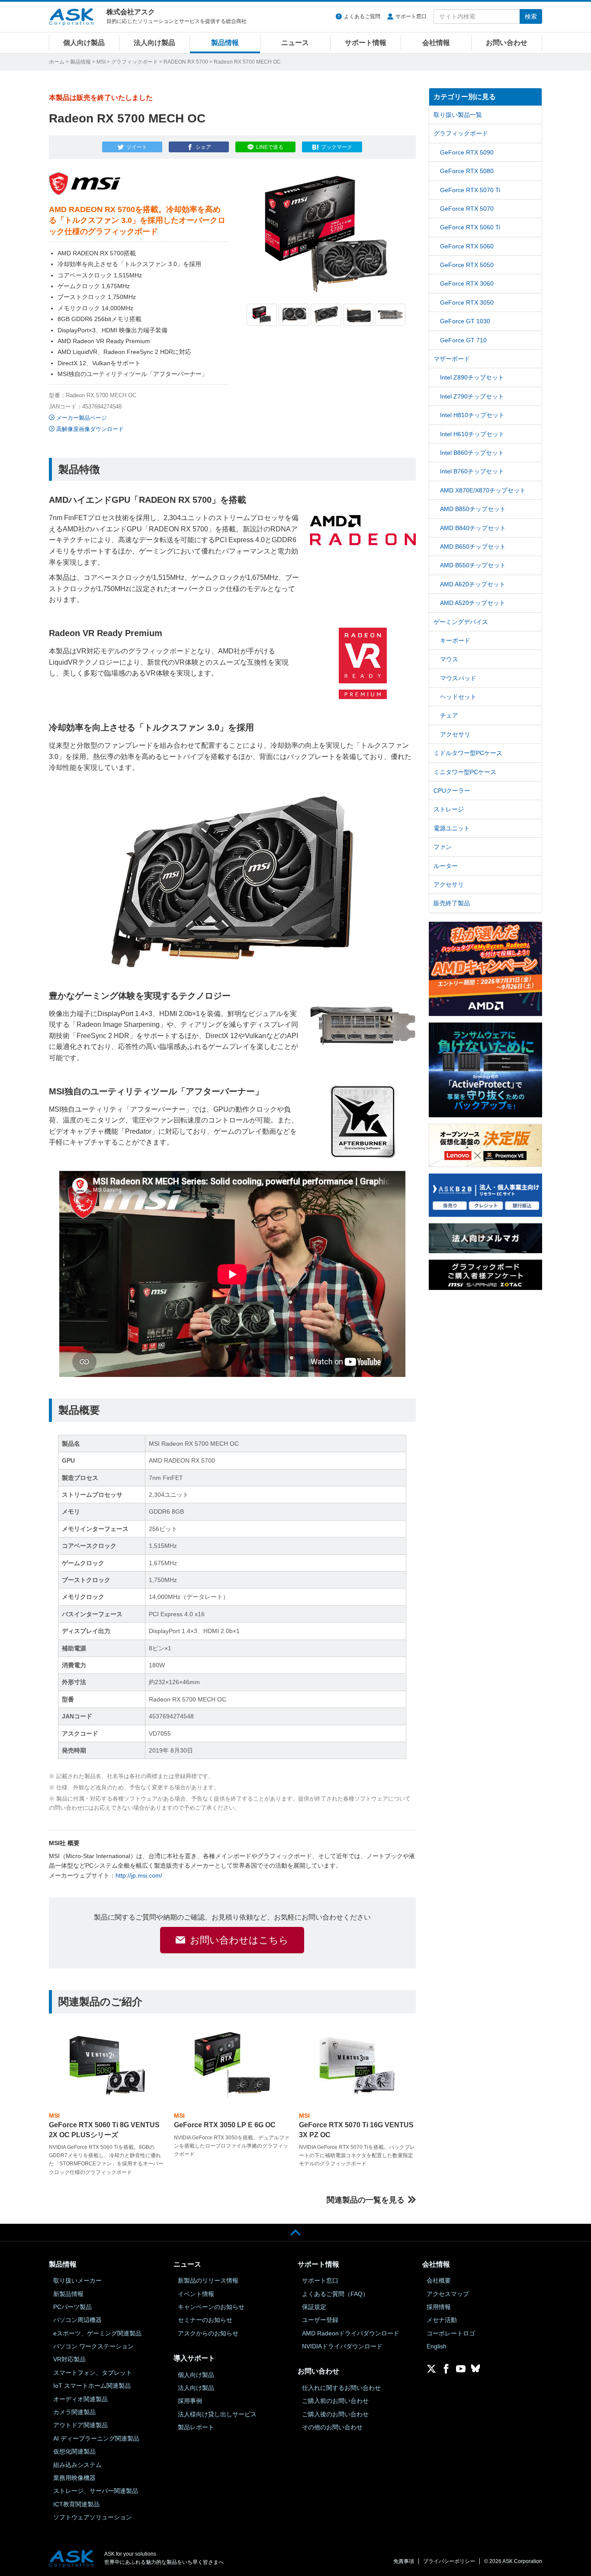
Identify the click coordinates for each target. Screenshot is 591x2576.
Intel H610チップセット (472, 434)
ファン (443, 847)
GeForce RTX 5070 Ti (470, 190)
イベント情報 (196, 2294)
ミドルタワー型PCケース (468, 753)
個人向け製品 (84, 43)
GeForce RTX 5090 (467, 152)
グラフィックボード (135, 62)
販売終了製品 (452, 903)
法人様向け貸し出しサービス (217, 2414)
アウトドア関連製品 (80, 2425)
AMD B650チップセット (473, 547)
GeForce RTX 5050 (467, 265)
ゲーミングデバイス (461, 622)
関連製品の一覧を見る (366, 2200)
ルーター (446, 866)
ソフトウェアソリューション (93, 2517)
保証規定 (314, 2307)
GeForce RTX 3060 (467, 283)
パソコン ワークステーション (93, 2346)
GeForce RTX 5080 (467, 171)
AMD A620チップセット (473, 584)
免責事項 (404, 2561)
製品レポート (196, 2427)
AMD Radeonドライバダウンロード (351, 2333)
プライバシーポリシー (449, 2561)
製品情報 (225, 43)
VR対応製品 (69, 2359)
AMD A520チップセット (473, 603)
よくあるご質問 (362, 16)
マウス (449, 659)
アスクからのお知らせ (208, 2333)
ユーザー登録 (320, 2320)
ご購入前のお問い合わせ (335, 2401)
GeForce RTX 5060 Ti (470, 227)
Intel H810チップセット (472, 415)
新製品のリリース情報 (208, 2280)
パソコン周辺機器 (77, 2320)
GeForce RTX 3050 (467, 302)
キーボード (455, 640)
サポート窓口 (411, 16)
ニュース (295, 43)
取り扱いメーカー (77, 2280)
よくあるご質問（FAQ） (335, 2294)
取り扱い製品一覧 (458, 115)
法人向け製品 (154, 43)
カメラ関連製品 (74, 2412)
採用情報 (439, 2307)
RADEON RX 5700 (186, 62)
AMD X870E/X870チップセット (483, 490)
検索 (531, 16)
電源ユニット (452, 828)
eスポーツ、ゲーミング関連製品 (97, 2333)
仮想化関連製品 (74, 2451)
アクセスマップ (448, 2294)
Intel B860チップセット (472, 453)
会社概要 (439, 2280)
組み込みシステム (77, 2465)
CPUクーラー (452, 791)
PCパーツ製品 (72, 2307)
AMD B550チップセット (473, 565)
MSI (101, 62)
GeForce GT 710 (463, 340)
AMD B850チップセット (473, 509)
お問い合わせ (507, 43)
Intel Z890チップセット (472, 377)
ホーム (57, 62)
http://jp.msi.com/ (139, 1875)
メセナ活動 (442, 2320)
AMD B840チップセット (473, 528)
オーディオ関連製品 (80, 2399)
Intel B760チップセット (472, 471)
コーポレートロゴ (451, 2333)
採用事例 (190, 2401)
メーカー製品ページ (82, 418)
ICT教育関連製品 (76, 2504)
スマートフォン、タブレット (93, 2373)
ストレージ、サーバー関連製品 (96, 2491)
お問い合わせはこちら (239, 1940)
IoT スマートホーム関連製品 (92, 2386)
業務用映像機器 (74, 2478)
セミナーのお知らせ (205, 2320)
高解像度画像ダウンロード (90, 429)
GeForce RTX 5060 (467, 246)
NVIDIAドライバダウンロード (342, 2346)
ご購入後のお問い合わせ (335, 2414)
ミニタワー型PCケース (465, 772)
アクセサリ (455, 734)
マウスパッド (458, 678)
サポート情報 (366, 43)
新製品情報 (68, 2294)
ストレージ (449, 809)
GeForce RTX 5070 (467, 209)
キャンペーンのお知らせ (211, 2307)
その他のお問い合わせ (332, 2427)
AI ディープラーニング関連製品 (96, 2438)
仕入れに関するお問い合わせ (341, 2388)
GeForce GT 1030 (465, 321)
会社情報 (436, 43)
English (437, 2346)
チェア (449, 715)
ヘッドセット (458, 697)
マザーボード (452, 359)
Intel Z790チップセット (472, 396)
